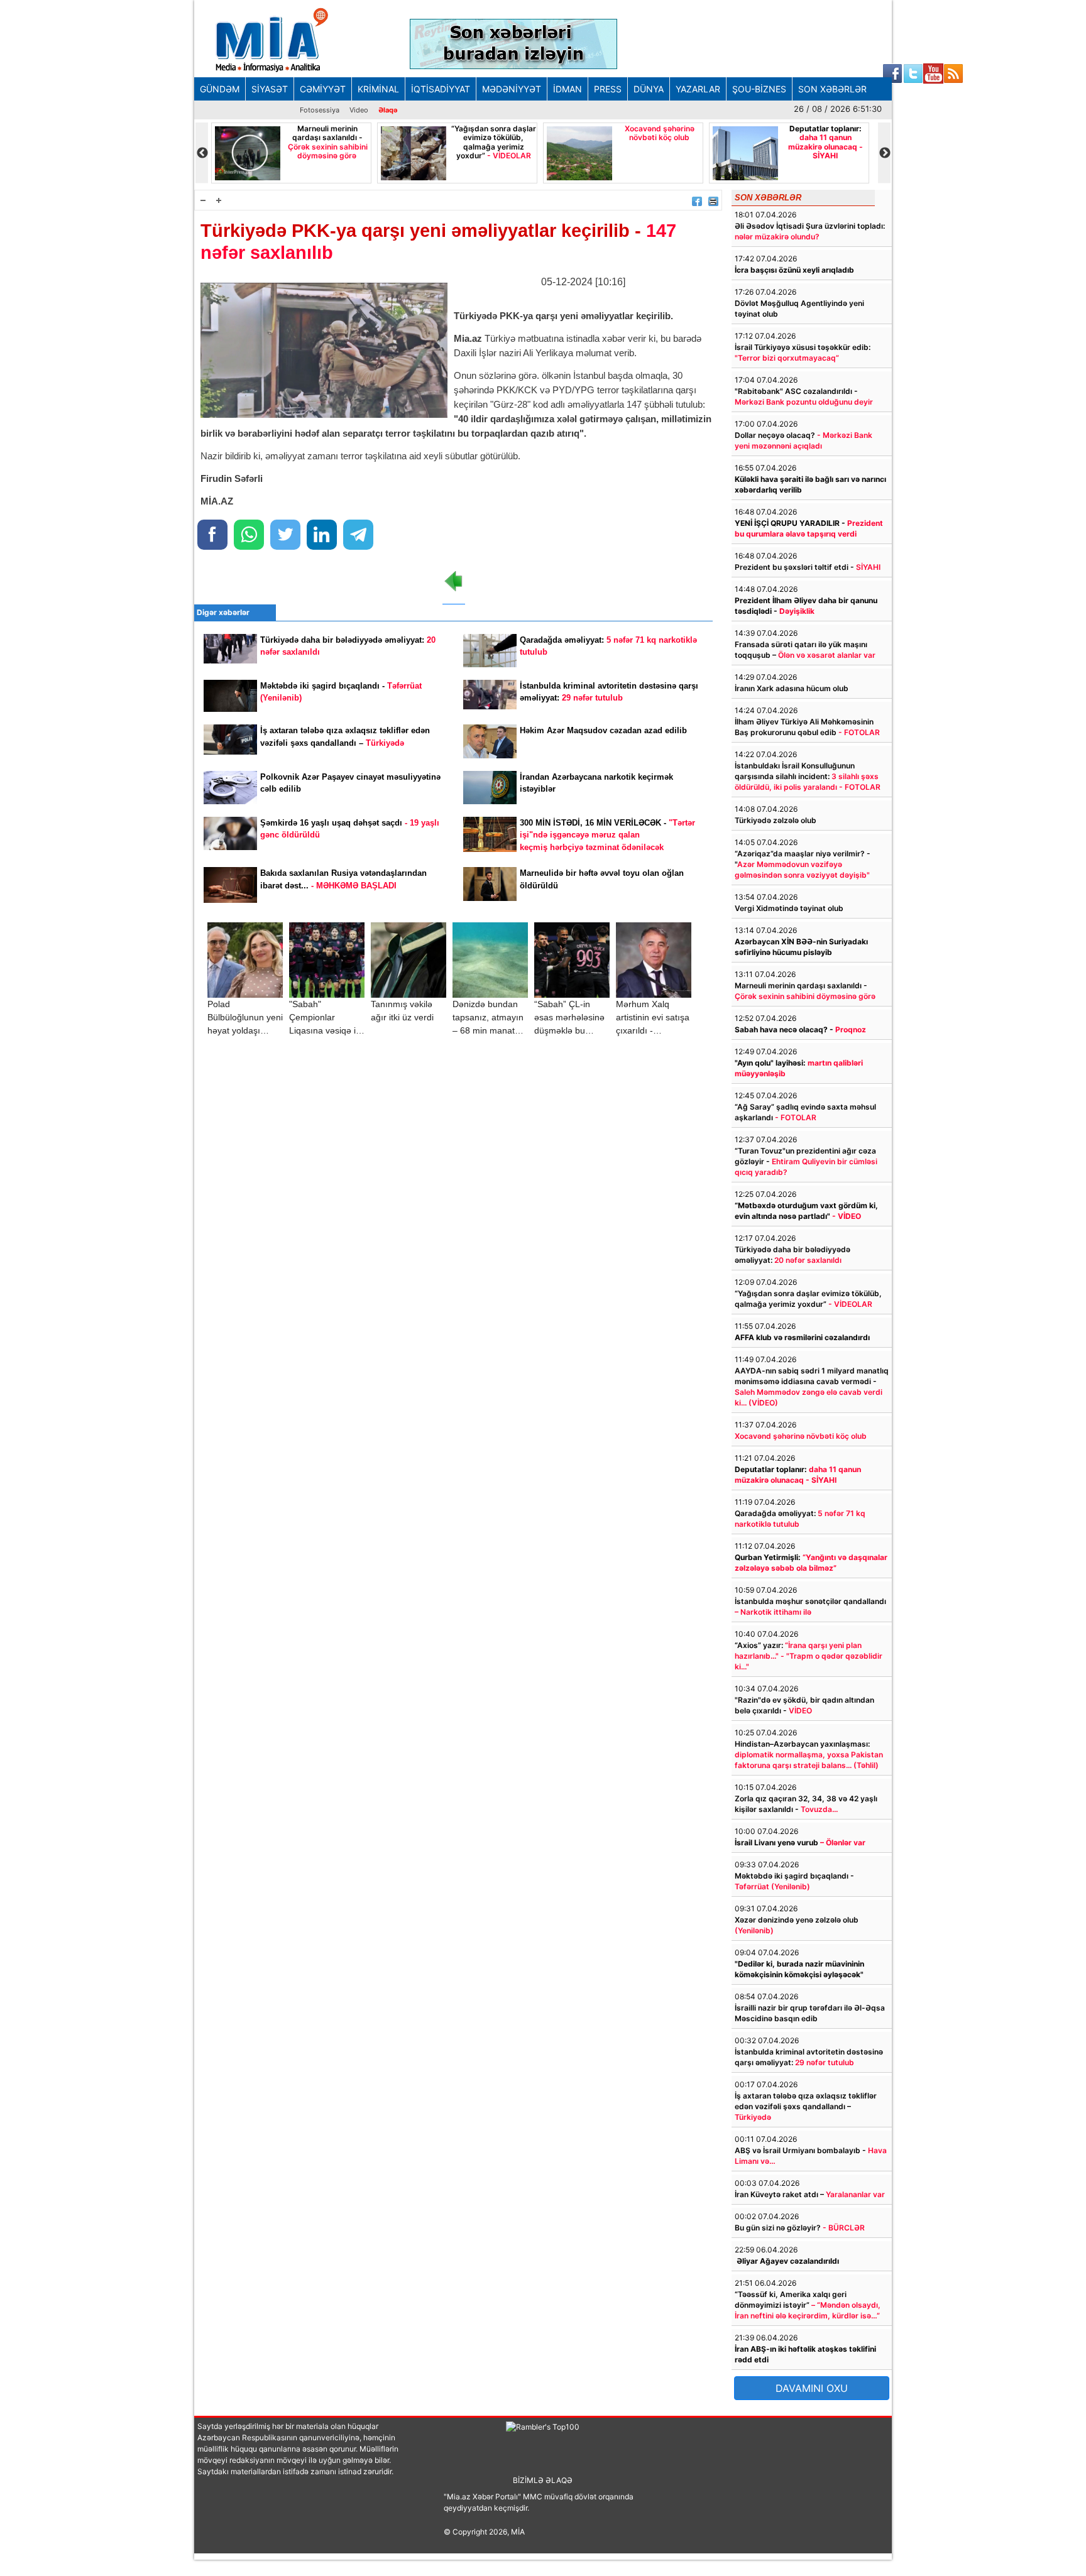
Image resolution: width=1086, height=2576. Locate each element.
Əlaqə (388, 110)
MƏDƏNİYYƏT (512, 89)
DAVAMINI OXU (812, 2388)
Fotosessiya (320, 110)
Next (884, 153)
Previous (202, 153)
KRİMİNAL (378, 89)
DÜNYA (649, 89)
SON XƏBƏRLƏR (832, 89)
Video (359, 110)
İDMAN (568, 89)
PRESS (608, 89)
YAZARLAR (698, 89)
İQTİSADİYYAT (441, 89)
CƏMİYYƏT (323, 89)
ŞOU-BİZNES (759, 89)
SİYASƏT (270, 89)
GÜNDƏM (220, 89)
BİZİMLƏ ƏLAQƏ (543, 2480)
